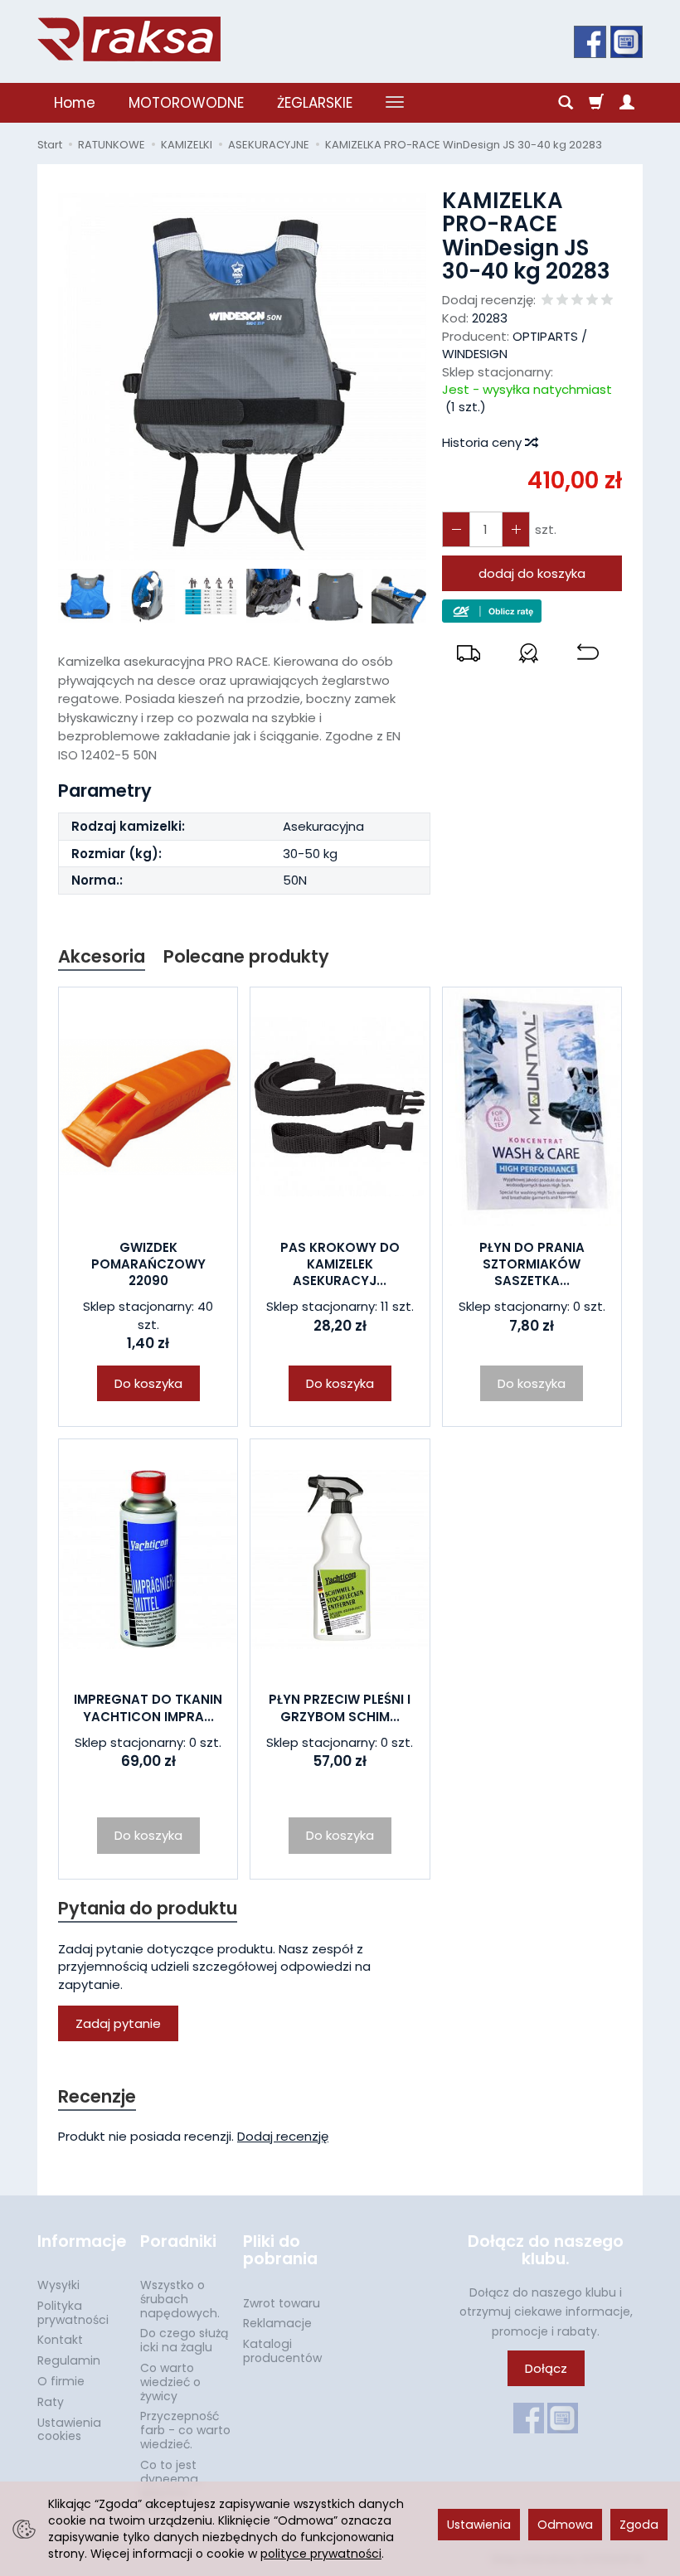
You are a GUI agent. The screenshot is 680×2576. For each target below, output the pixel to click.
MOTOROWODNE (186, 103)
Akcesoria (102, 956)
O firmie (61, 2381)
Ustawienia (479, 2525)
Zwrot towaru (282, 2303)
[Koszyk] (596, 103)
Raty (51, 2402)
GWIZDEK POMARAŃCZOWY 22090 (148, 1264)
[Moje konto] (627, 103)
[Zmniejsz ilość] (516, 529)
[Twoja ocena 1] (547, 301)
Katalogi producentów (282, 2351)
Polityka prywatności (73, 2313)
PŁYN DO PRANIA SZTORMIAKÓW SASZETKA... (532, 1264)
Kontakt (60, 2340)
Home (75, 103)
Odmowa (565, 2525)
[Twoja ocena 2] (562, 301)
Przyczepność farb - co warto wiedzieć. (185, 2430)
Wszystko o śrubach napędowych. (180, 2299)
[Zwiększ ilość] (456, 529)
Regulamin (69, 2360)
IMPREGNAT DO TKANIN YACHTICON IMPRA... (148, 1708)
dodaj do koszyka (532, 573)
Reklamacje (277, 2323)
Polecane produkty (246, 956)
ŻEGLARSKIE (315, 103)
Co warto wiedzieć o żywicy (170, 2382)
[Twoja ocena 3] (577, 301)
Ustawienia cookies (69, 2430)
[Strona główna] (129, 39)
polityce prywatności (321, 2554)
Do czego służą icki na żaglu (184, 2340)
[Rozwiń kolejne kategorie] (395, 103)
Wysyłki (58, 2285)
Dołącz (546, 2368)
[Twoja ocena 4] (592, 301)
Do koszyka (148, 1383)
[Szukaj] (566, 103)
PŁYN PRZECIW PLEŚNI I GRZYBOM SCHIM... (340, 1708)
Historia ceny (483, 442)
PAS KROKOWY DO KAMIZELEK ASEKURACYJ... (340, 1264)
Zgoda (639, 2525)
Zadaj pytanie (118, 2023)
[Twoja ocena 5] (607, 301)
